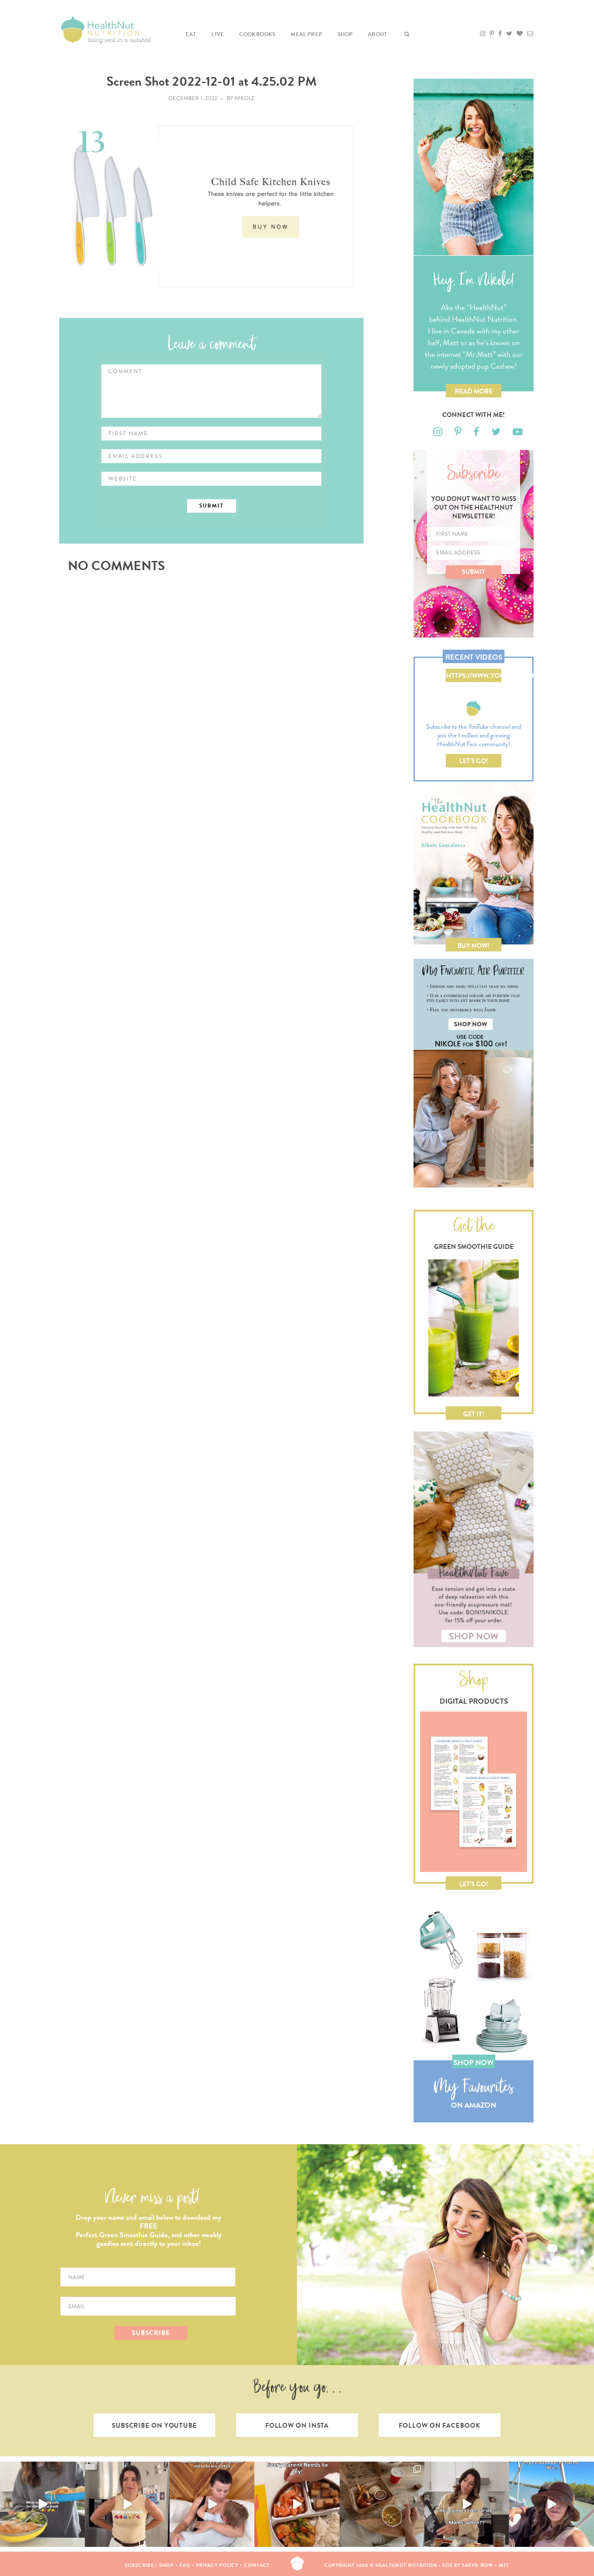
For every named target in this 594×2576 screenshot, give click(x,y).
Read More (474, 391)
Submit (474, 572)
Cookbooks (257, 34)
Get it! (474, 1414)
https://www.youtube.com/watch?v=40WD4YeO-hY (474, 677)
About (377, 34)
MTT (504, 2565)
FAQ (185, 2565)
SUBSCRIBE (151, 2333)
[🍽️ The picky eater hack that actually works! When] (297, 2504)
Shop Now (474, 2063)
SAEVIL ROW (477, 2565)
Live (218, 34)
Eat (191, 34)
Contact (257, 2565)
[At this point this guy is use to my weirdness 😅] (552, 2504)
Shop (345, 34)
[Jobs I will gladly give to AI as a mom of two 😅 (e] (467, 2504)
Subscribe (139, 2565)
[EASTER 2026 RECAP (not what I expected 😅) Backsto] (382, 2504)
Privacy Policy (217, 2565)
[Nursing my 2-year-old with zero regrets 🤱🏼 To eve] (212, 2504)
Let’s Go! (474, 761)
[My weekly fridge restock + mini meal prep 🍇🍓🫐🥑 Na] (127, 2504)
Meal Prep (306, 34)
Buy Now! (474, 946)
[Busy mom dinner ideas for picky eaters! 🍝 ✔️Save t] (42, 2504)
